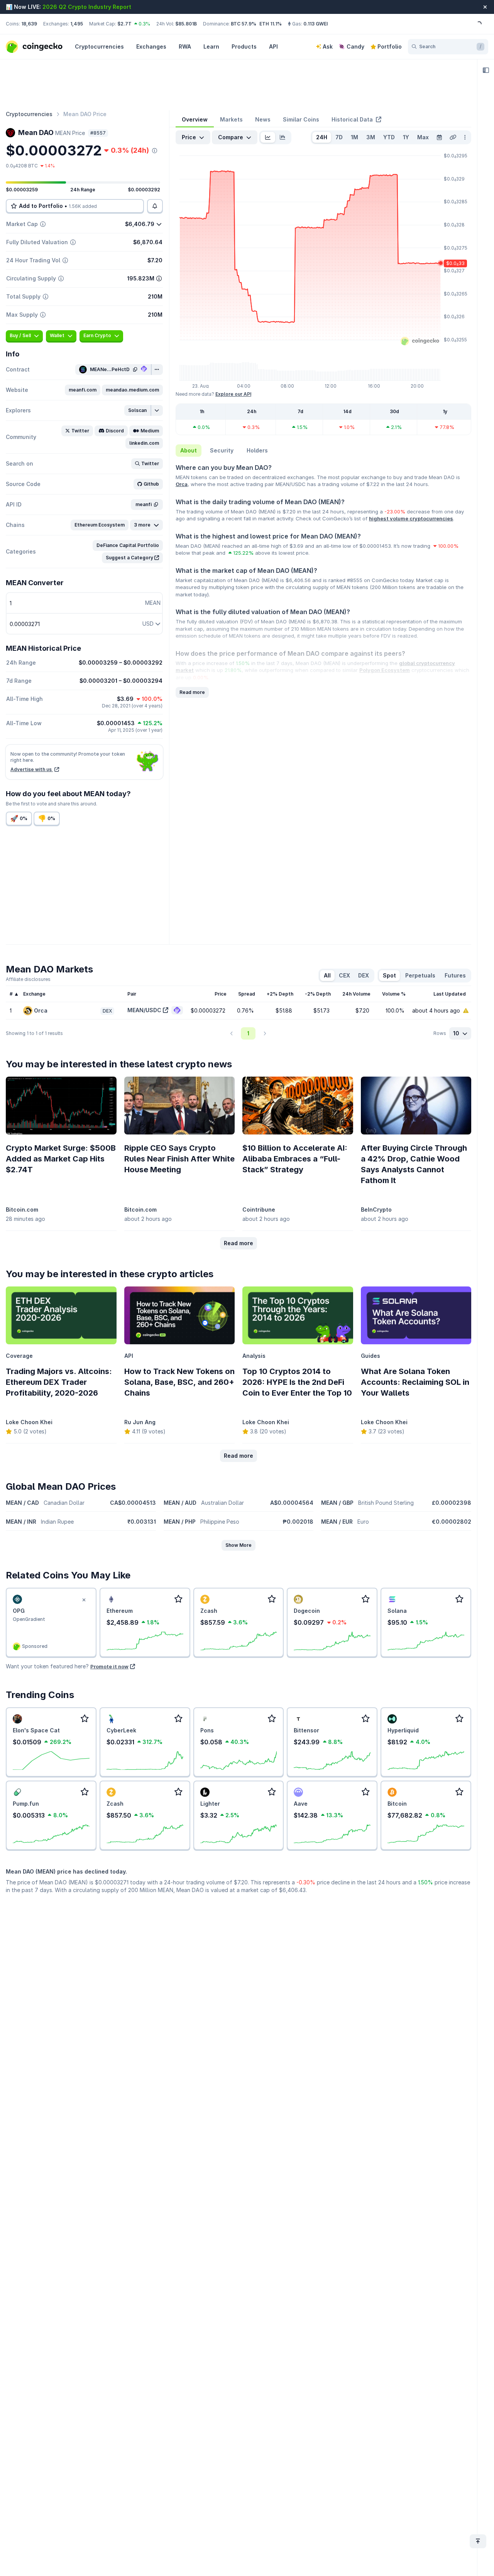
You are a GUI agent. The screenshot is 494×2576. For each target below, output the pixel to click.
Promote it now (109, 1666)
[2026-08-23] (439, 137)
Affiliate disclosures (28, 979)
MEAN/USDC (144, 1010)
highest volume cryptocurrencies (411, 518)
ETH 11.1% (271, 24)
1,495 (77, 24)
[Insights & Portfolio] (486, 70)
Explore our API (233, 394)
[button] (83, 390)
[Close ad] (84, 1600)
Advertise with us (32, 769)
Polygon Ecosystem (385, 670)
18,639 (29, 24)
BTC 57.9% (244, 24)
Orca (182, 484)
